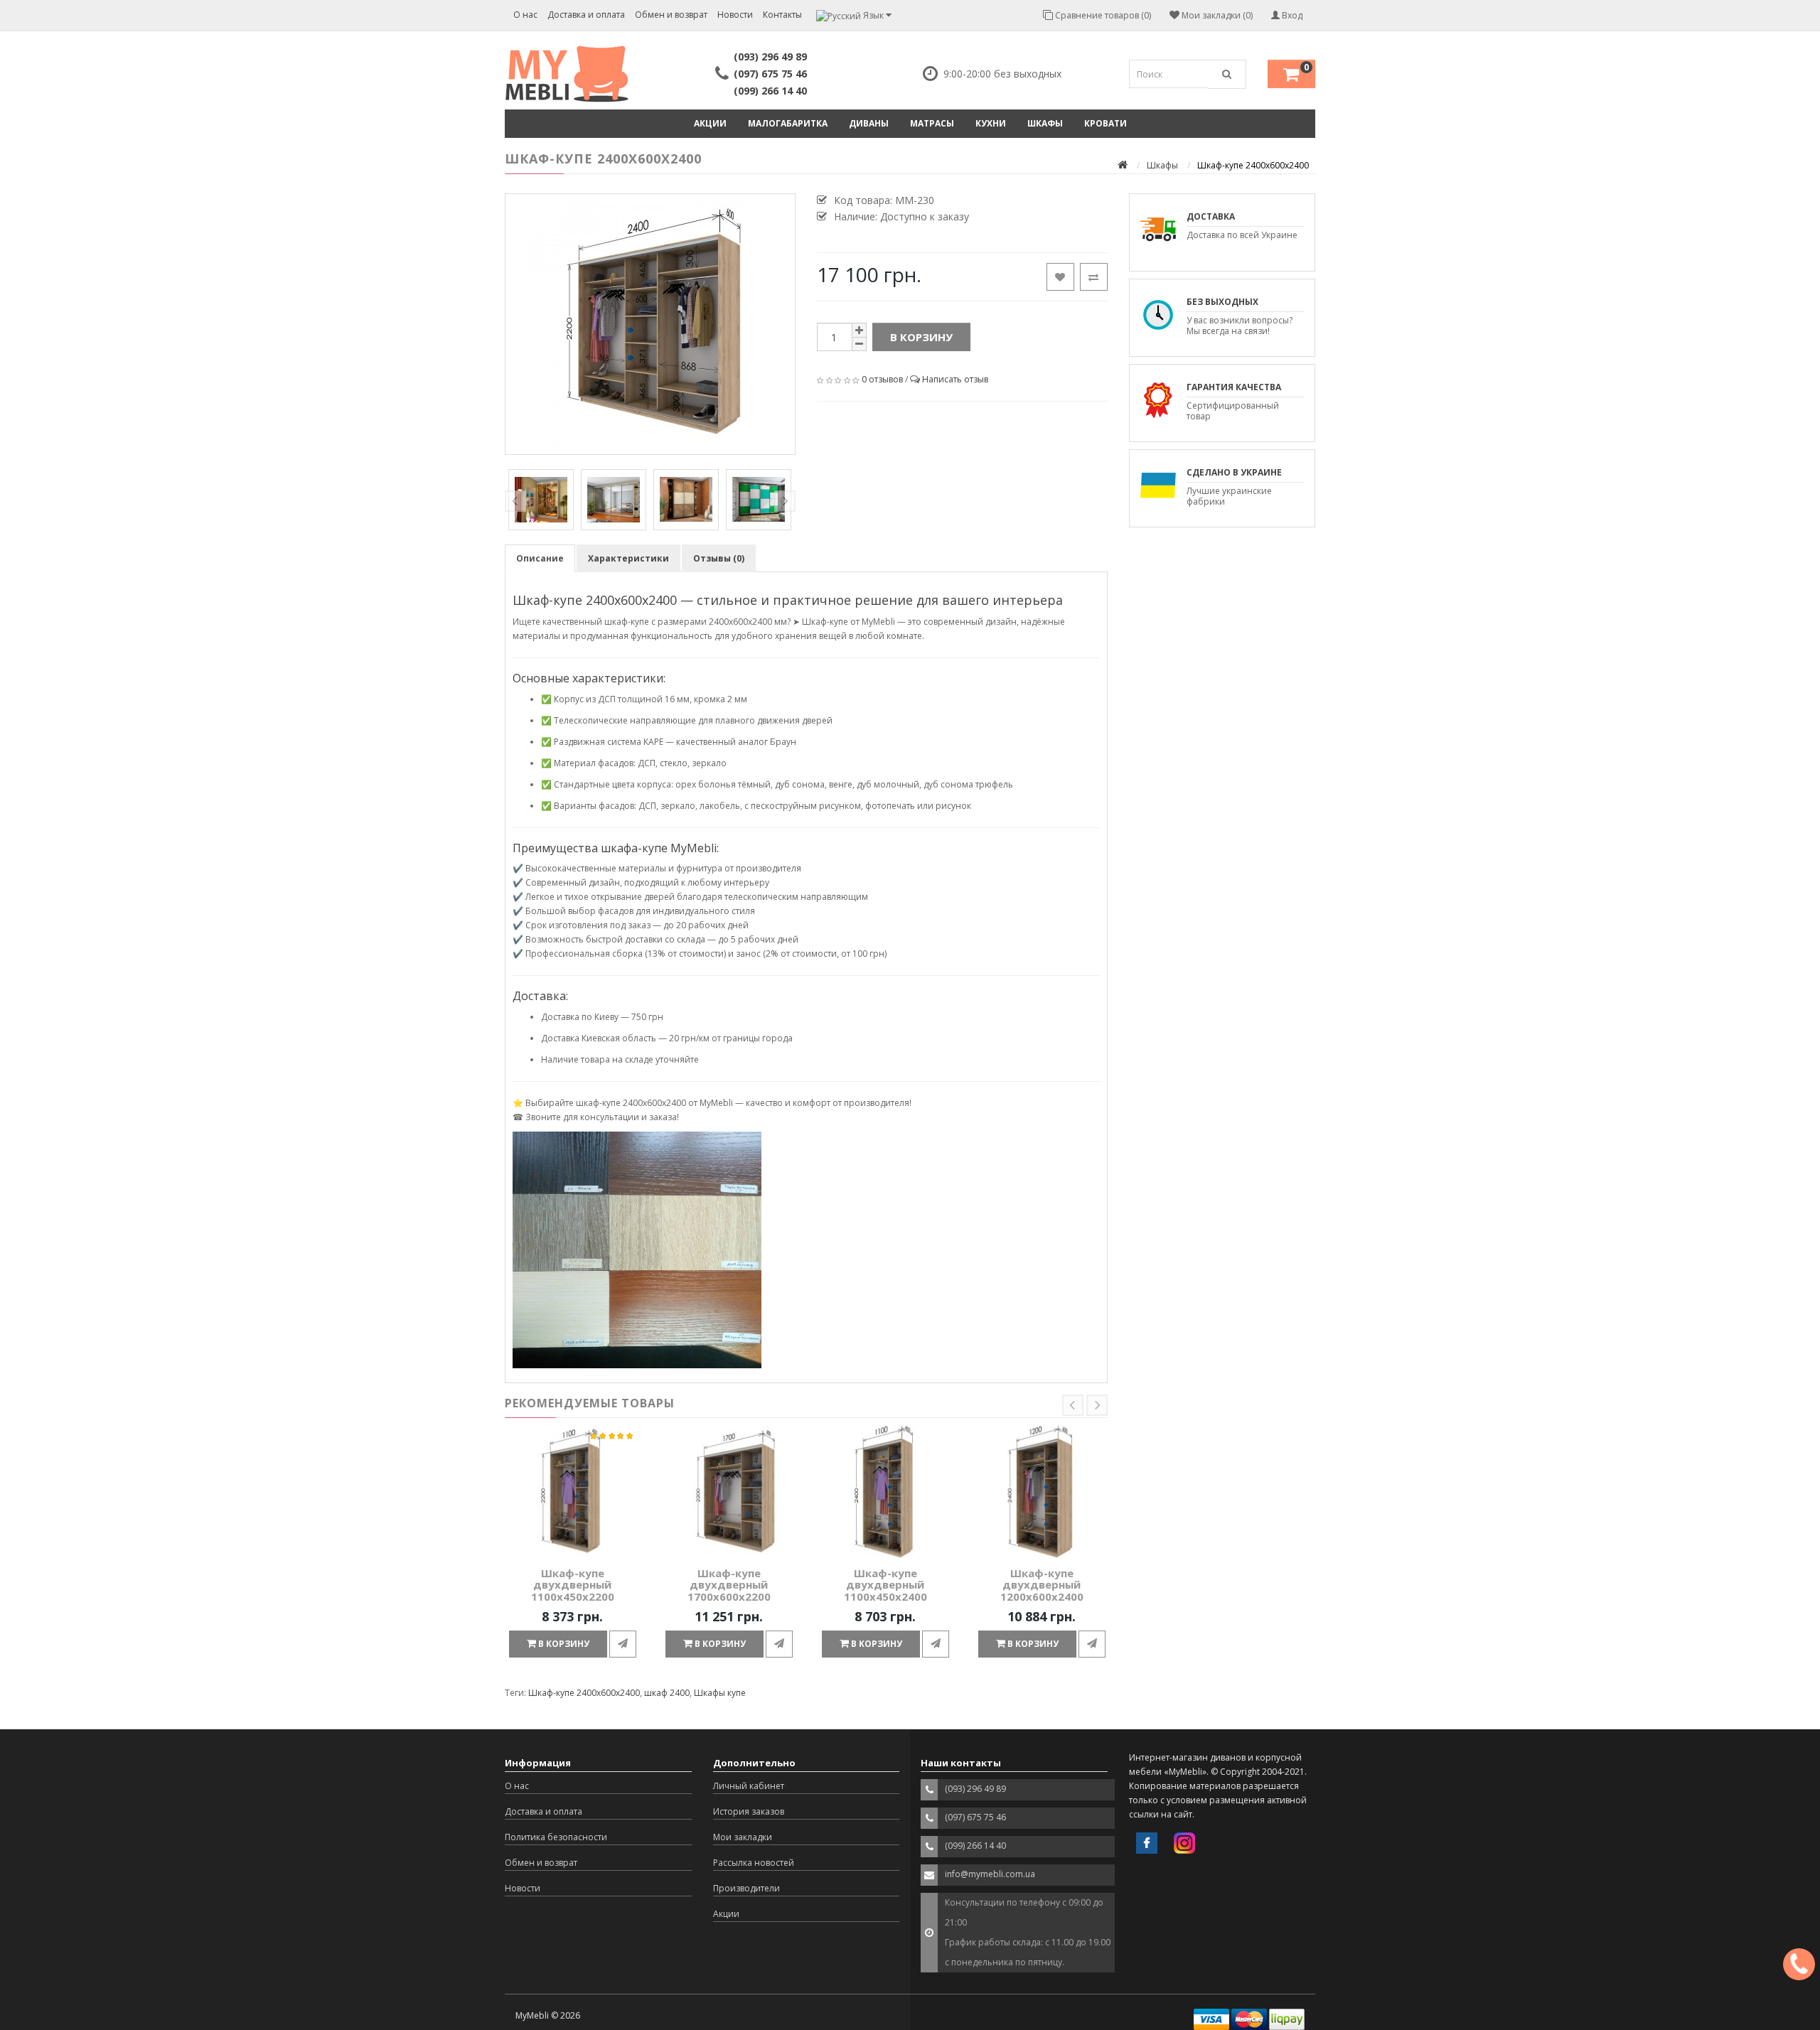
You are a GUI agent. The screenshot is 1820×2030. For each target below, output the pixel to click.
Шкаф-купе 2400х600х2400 (584, 1693)
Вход (1291, 15)
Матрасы (932, 123)
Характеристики (628, 558)
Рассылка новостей (754, 1863)
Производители (746, 1888)
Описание (540, 558)
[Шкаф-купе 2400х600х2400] (650, 324)
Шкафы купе (720, 1693)
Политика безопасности (556, 1837)
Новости (735, 15)
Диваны (869, 123)
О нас (525, 15)
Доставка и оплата (586, 15)
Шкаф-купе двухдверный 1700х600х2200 (729, 1585)
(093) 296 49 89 (770, 57)
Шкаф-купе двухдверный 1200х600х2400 (1042, 1585)
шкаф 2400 (667, 1693)
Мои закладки (743, 1837)
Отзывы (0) (719, 558)
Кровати (1106, 123)
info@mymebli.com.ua (990, 1874)
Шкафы (1045, 123)
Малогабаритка (788, 123)
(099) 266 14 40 (770, 91)
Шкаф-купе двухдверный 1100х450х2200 (573, 1585)
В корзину (921, 337)
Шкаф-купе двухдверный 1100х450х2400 (885, 1585)
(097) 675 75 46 (770, 74)
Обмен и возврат (671, 15)
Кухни (991, 123)
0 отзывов (882, 379)
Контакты (782, 15)
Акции (710, 123)
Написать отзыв (955, 379)
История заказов (749, 1811)
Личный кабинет (749, 1786)
